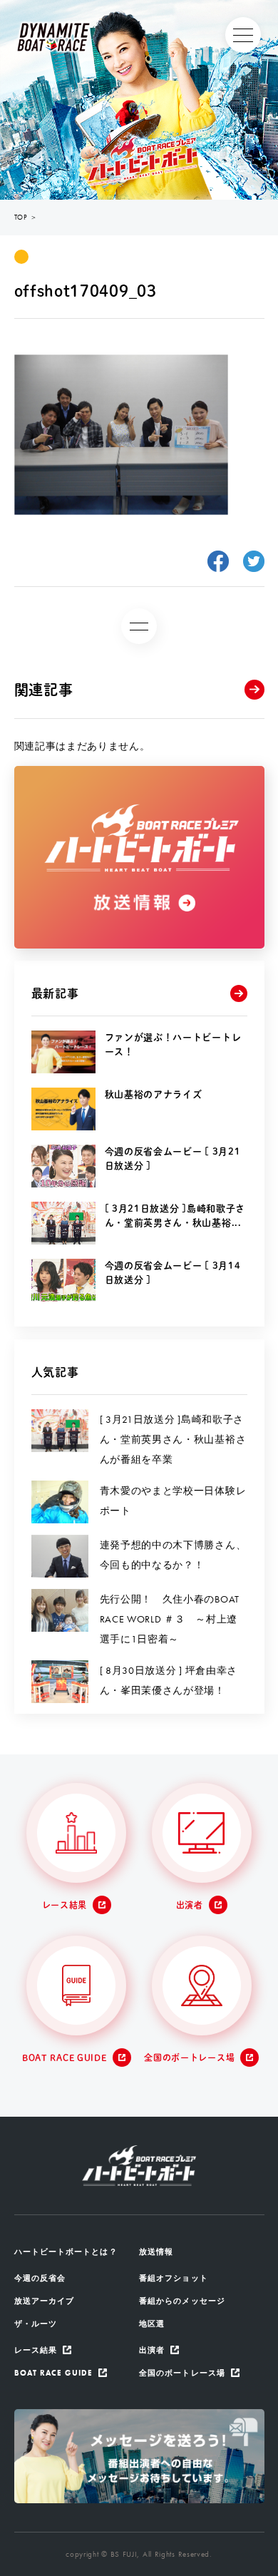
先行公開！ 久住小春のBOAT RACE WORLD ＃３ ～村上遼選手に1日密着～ (170, 1619)
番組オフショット (174, 2278)
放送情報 (156, 2252)
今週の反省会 (40, 2278)
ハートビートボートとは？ (66, 2252)
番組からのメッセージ (182, 2301)
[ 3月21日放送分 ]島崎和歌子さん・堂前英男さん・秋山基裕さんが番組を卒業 (173, 1439)
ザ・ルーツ (36, 2324)
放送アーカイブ (45, 2301)
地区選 (152, 2324)
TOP (21, 217)
